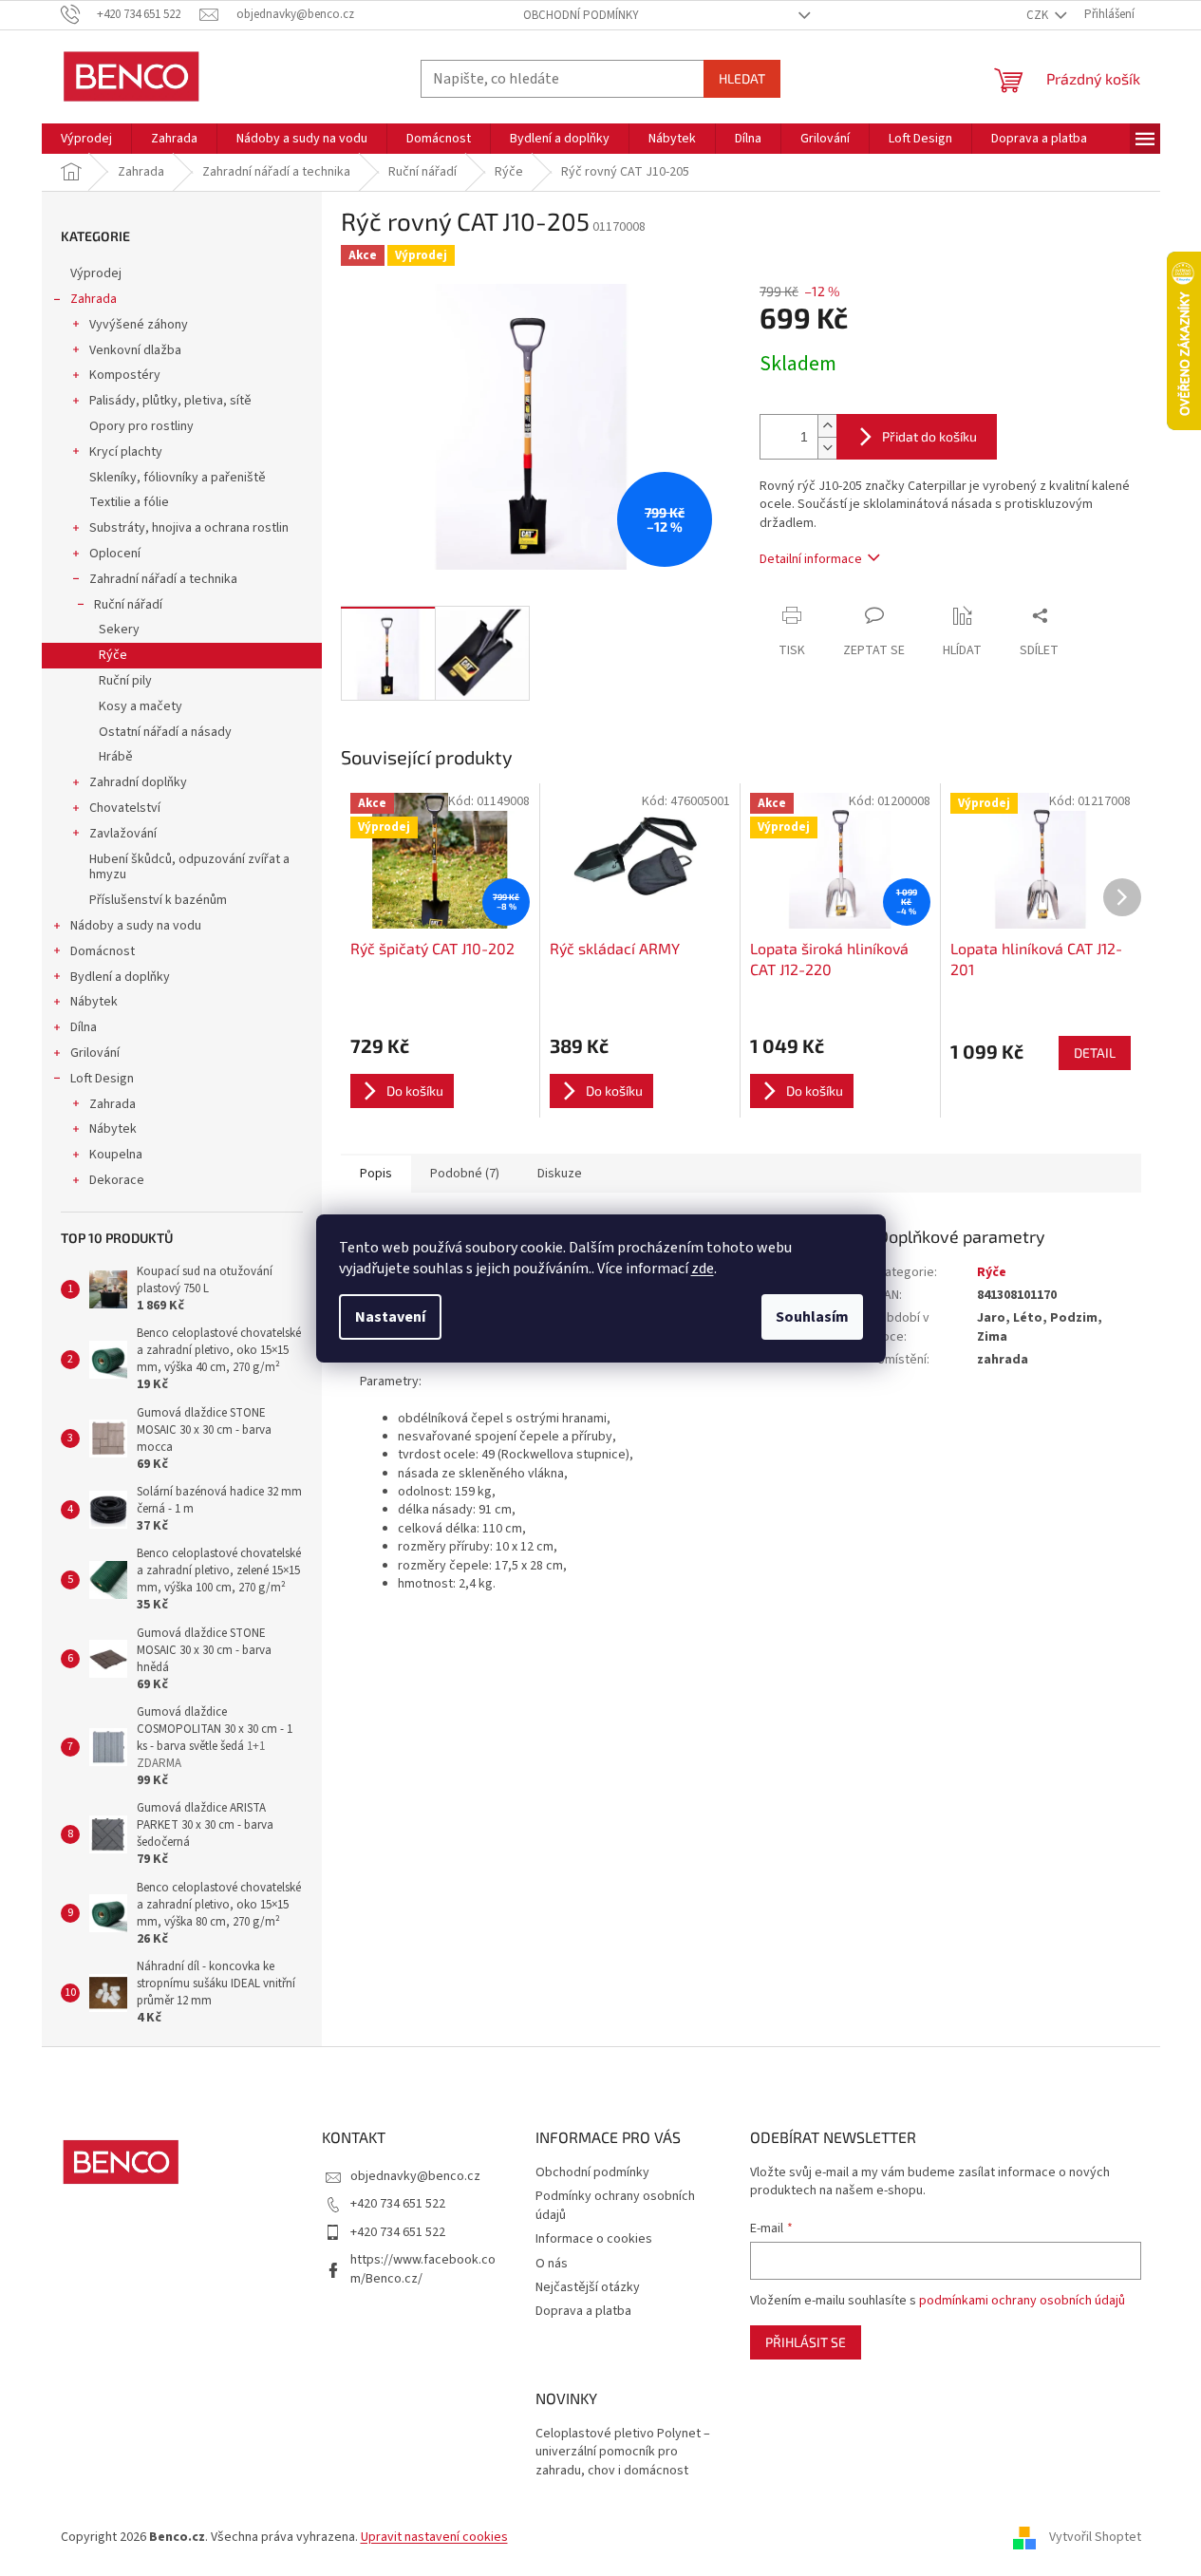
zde (703, 1269)
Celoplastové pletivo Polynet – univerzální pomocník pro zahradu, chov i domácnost (623, 2453)
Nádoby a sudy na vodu (136, 926)
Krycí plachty (126, 452)
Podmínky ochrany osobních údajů (615, 2205)
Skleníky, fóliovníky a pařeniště (178, 478)
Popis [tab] (376, 1174)
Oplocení (115, 554)
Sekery (119, 630)
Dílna (84, 1027)
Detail (1095, 1053)
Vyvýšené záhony (139, 325)
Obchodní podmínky (581, 15)
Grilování (95, 1053)
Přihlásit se (806, 2342)
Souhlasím (812, 1317)
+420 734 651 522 (398, 2204)
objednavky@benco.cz (415, 2176)
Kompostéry (125, 375)
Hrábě (116, 757)
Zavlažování (123, 834)
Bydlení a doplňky (120, 977)
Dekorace (117, 1180)
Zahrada (94, 299)
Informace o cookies (594, 2239)
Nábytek (94, 1002)
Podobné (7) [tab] (465, 1174)
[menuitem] (86, 139)
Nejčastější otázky (588, 2287)
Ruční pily (125, 681)
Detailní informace (811, 559)
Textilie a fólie (129, 502)
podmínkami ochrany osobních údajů (1022, 2301)
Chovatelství (125, 808)
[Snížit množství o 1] (827, 448)
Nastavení (390, 1317)
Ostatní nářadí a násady (165, 732)
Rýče (113, 655)
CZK (1039, 15)
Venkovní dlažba (135, 350)
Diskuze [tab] (560, 1174)
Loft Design (102, 1079)
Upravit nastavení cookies (434, 2537)
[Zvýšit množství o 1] (827, 426)
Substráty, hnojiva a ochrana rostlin (189, 528)
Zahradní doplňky (138, 782)
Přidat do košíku (929, 436)
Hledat (742, 78)
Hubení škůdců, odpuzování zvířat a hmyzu (189, 867)
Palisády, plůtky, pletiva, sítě (170, 401)
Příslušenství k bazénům (158, 900)
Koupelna (116, 1155)
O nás (552, 2264)
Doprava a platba (583, 2311)
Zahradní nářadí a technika (163, 579)
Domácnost (103, 951)
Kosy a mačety (141, 706)
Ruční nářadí (128, 605)
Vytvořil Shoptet (1095, 2537)
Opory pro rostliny (141, 426)
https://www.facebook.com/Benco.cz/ (423, 2269)
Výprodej (96, 273)
